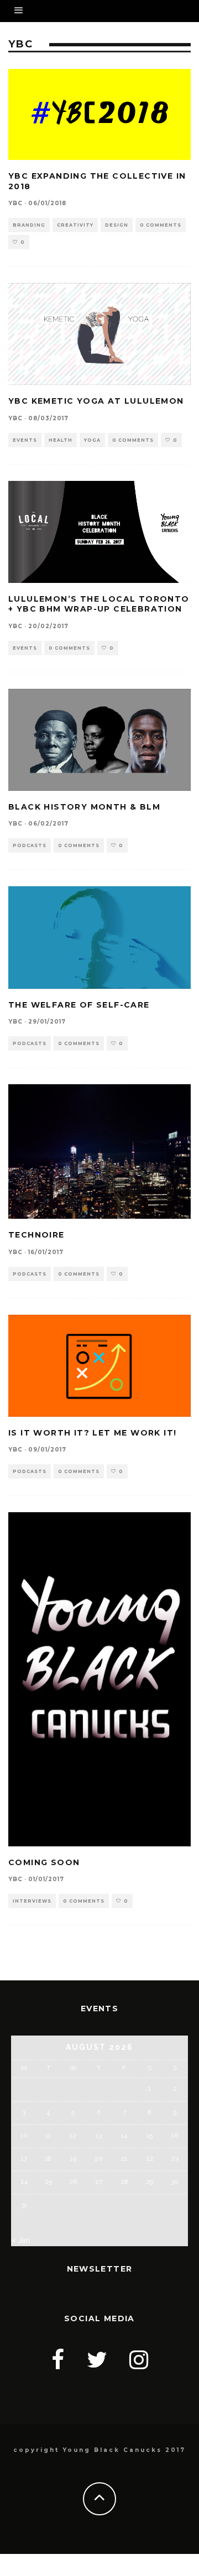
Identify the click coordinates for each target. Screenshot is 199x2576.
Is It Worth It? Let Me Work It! (92, 1433)
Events (25, 440)
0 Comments (161, 225)
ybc (15, 203)
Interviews (32, 1901)
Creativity (75, 225)
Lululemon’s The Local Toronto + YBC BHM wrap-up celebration (99, 604)
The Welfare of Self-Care (79, 1005)
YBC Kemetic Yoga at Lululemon (96, 401)
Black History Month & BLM (84, 807)
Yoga (92, 440)
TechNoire (36, 1235)
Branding (29, 225)
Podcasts (30, 845)
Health (61, 440)
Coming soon (44, 1862)
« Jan (20, 2240)
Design (117, 225)
